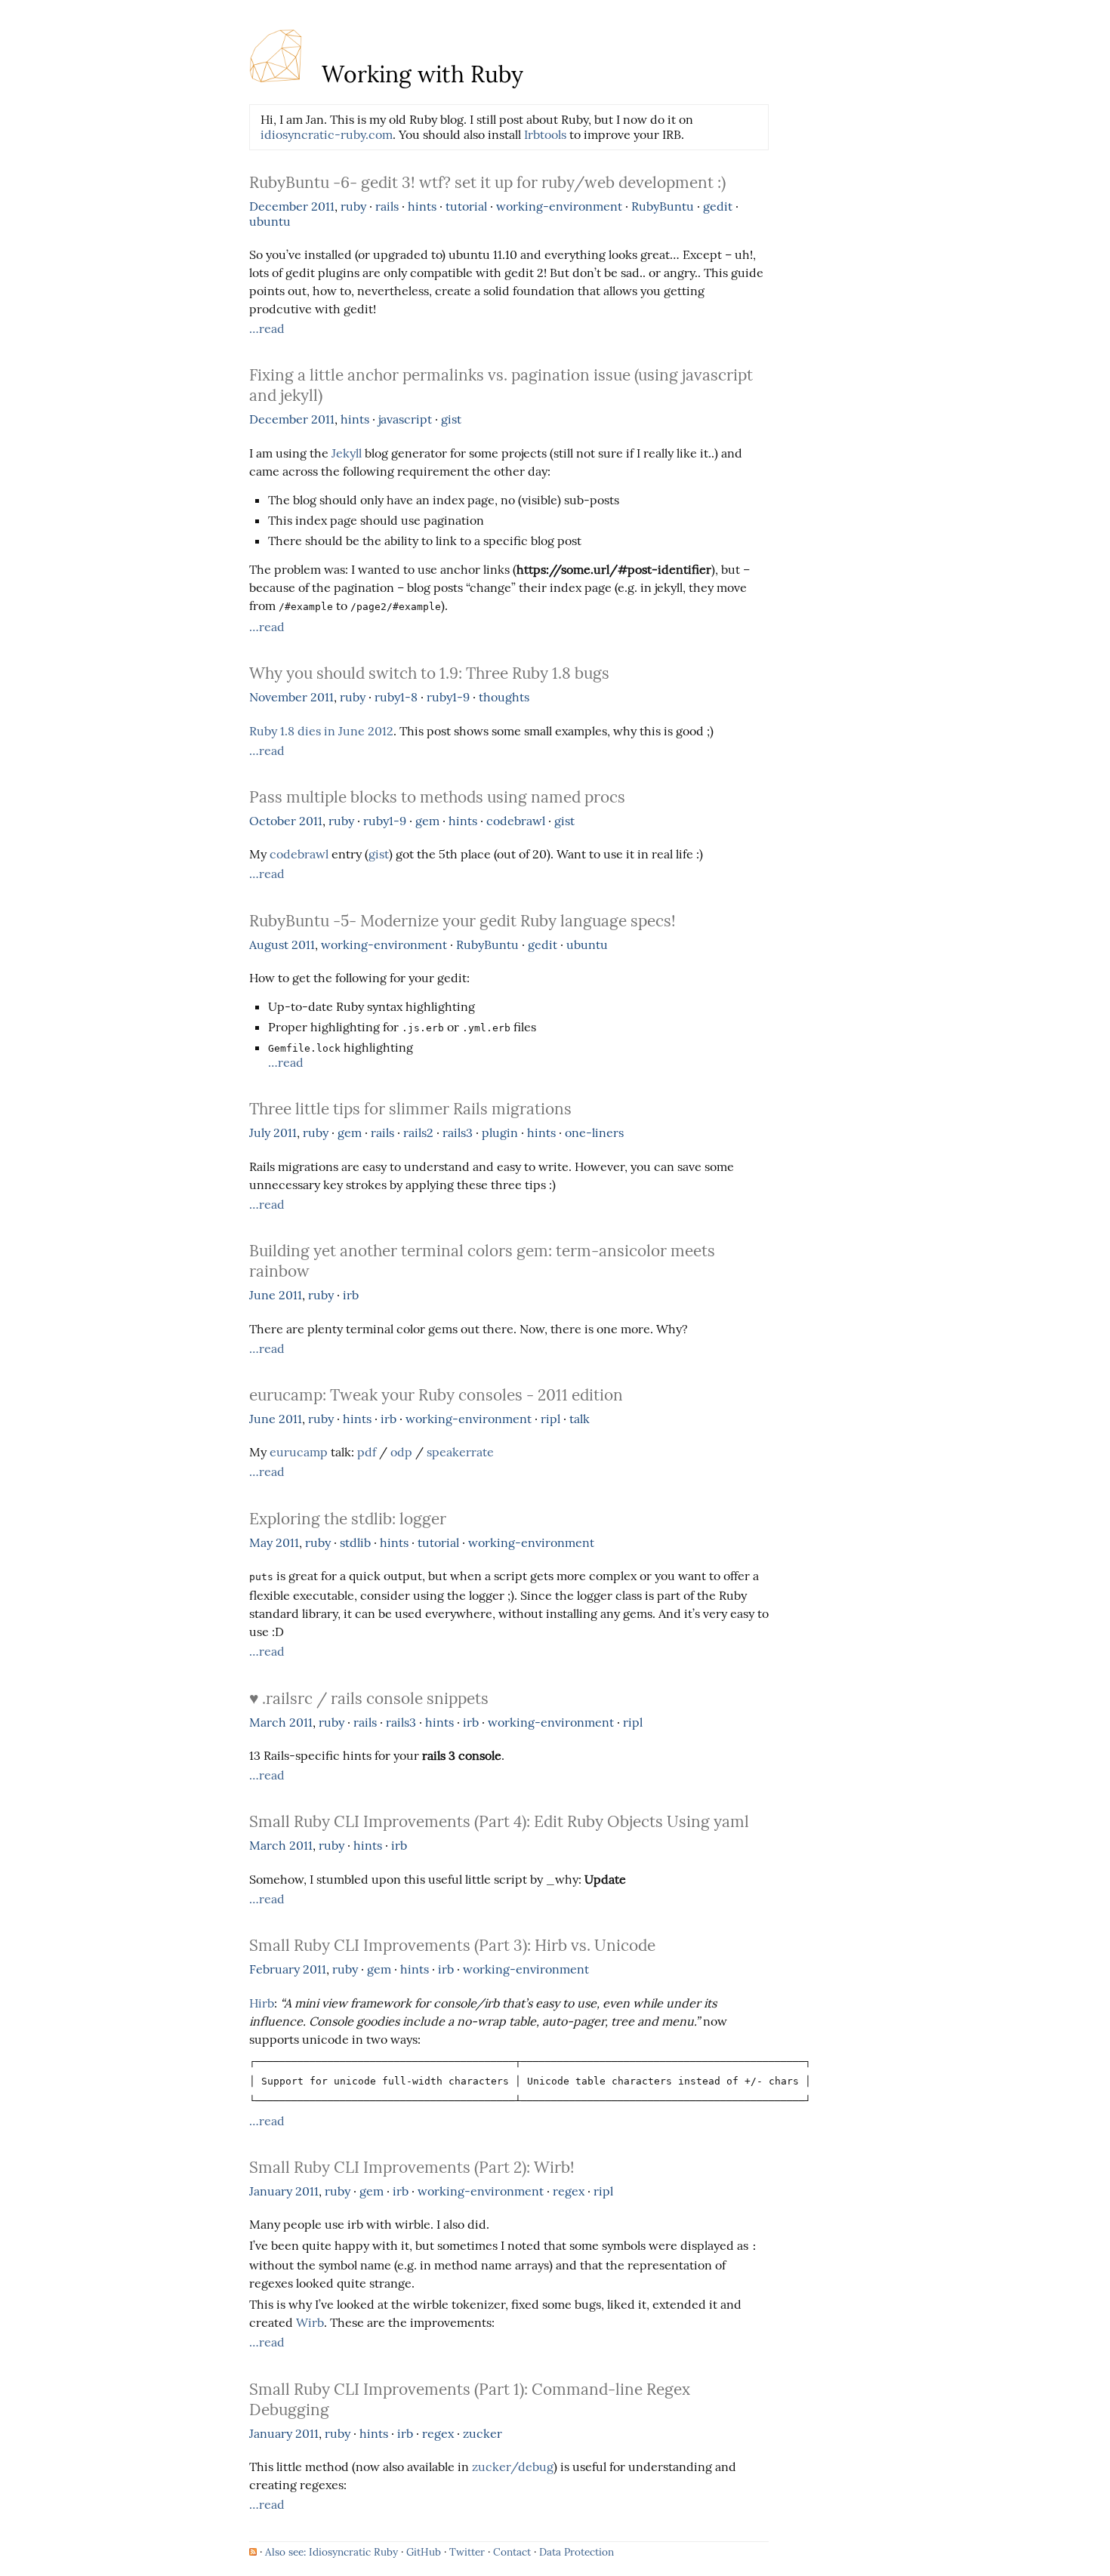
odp (401, 1452)
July (260, 1132)
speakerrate (460, 1452)
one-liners (594, 1132)
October (273, 821)
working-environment (559, 206)
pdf (367, 1452)
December (279, 206)
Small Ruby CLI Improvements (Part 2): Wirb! (412, 2167)
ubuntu (270, 221)
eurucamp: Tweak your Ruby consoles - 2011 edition (436, 1395)
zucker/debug (513, 2467)
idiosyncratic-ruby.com (327, 134)
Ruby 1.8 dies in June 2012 (321, 731)
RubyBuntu (663, 206)
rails (387, 206)
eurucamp (299, 1452)
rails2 (418, 1132)
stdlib (355, 1542)
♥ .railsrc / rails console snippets (369, 1698)
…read (267, 328)
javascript (405, 419)
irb (351, 1295)
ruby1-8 (396, 697)
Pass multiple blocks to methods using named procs (437, 797)
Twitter (467, 2552)
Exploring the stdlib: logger (348, 1519)
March (268, 1722)
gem (427, 821)
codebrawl (516, 821)
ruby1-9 (448, 697)
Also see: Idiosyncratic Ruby (331, 2552)
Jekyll (347, 453)
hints (422, 206)
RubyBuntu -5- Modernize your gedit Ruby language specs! (462, 921)
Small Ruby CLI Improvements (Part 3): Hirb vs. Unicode (452, 1945)
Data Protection (577, 2552)
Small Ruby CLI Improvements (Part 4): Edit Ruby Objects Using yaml (499, 1821)
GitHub (424, 2552)
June (262, 1295)
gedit (718, 206)
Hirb (262, 2003)
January (271, 2191)
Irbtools (545, 134)
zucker (483, 2433)
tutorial (466, 206)
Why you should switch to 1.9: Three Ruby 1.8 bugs (429, 673)
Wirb (310, 2322)
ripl (550, 1419)
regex (569, 2191)
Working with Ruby (419, 74)
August (269, 944)
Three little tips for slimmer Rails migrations (410, 1109)
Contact (512, 2552)
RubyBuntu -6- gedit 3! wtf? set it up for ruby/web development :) (487, 182)
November (278, 697)
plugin (500, 1132)
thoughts (504, 697)
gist (451, 419)
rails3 (458, 1132)
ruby (353, 206)
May (261, 1542)
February (274, 1969)
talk (580, 1419)
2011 (323, 206)
